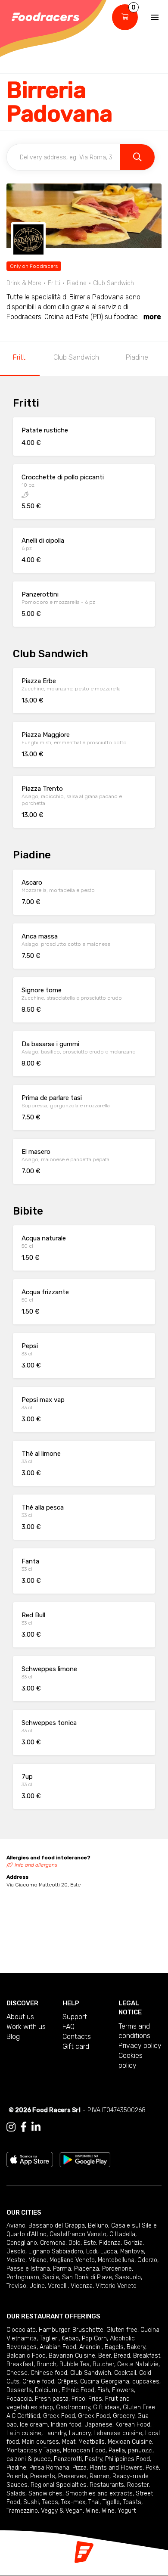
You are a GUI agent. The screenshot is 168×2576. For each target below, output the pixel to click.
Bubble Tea (75, 2364)
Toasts (132, 2502)
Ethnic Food (78, 2390)
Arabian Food (58, 2347)
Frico (78, 2399)
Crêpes (67, 2382)
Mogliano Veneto (72, 2260)
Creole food (38, 2382)
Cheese (17, 2373)
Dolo (75, 2243)
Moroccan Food (84, 2450)
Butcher (103, 2364)
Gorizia (133, 2243)
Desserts (19, 2390)
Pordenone (117, 2269)
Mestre (16, 2260)
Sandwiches (45, 2494)
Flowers (123, 2390)
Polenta (17, 2476)
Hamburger (54, 2330)
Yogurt (127, 2511)
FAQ (68, 2027)
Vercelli (58, 2286)
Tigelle (111, 2502)
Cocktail (125, 2373)
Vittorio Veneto (116, 2286)
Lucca (109, 2251)
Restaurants (107, 2485)
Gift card (76, 2046)
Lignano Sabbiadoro (56, 2251)
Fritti (20, 357)
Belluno (98, 2226)
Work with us (26, 2027)
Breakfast (147, 2356)
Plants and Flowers (116, 2468)
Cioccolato (21, 2330)
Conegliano (22, 2243)
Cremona (53, 2243)
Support (75, 2017)
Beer (104, 2356)
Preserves (72, 2476)
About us (20, 2017)
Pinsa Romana (49, 2468)
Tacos (50, 2502)
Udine (37, 2286)
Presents (43, 2476)
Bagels (114, 2347)
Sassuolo (128, 2277)
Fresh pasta (52, 2399)
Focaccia (19, 2399)
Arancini (90, 2347)
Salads (16, 2494)
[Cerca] (137, 157)
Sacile (51, 2277)
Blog (13, 2037)
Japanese (98, 2425)
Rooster (138, 2485)
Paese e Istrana (28, 2269)
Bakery (136, 2347)
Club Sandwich (76, 357)
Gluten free (122, 2330)
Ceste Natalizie (138, 2364)
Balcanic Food (26, 2356)
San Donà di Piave (87, 2277)
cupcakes (146, 2382)
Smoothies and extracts (99, 2494)
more (152, 317)
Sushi (31, 2502)
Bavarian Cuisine (72, 2356)
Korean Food (133, 2425)
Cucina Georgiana (105, 2382)
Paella (117, 2450)
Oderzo (147, 2260)
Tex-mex (73, 2502)
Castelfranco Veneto (78, 2234)
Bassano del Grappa (57, 2226)
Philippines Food (128, 2459)
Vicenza (82, 2286)
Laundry (55, 2433)
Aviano (16, 2226)
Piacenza (87, 2269)
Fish (103, 2390)
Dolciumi (47, 2390)
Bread (122, 2356)
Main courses (40, 2442)
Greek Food (59, 2416)
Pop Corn (94, 2338)
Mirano (37, 2260)
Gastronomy (73, 2407)
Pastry (93, 2459)
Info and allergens (36, 1865)
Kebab (70, 2338)
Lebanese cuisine (118, 2433)
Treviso (16, 2286)
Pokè (152, 2468)
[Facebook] (23, 2127)
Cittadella (122, 2234)
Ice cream (34, 2425)
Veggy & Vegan (62, 2511)
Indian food (66, 2425)
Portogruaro (23, 2277)
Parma (62, 2269)
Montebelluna (116, 2260)
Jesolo (16, 2251)
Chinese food (49, 2373)
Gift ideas (106, 2407)
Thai (94, 2502)
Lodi (92, 2251)
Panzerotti (68, 2459)
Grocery (124, 2416)
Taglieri (49, 2338)
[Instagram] (11, 2127)
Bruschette (88, 2330)
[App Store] (30, 2159)
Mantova (132, 2251)
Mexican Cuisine (130, 2442)
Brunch (47, 2364)
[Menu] (155, 17)
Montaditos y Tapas (33, 2450)
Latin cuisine (24, 2433)
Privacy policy (140, 2046)
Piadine (137, 357)
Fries (95, 2399)
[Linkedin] (36, 2127)
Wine (92, 2511)
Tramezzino (22, 2511)
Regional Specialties (59, 2485)
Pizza (79, 2468)
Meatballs (92, 2442)
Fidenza (110, 2243)
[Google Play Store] (85, 2159)
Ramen (100, 2476)
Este (90, 2243)
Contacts (77, 2037)
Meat (69, 2442)
